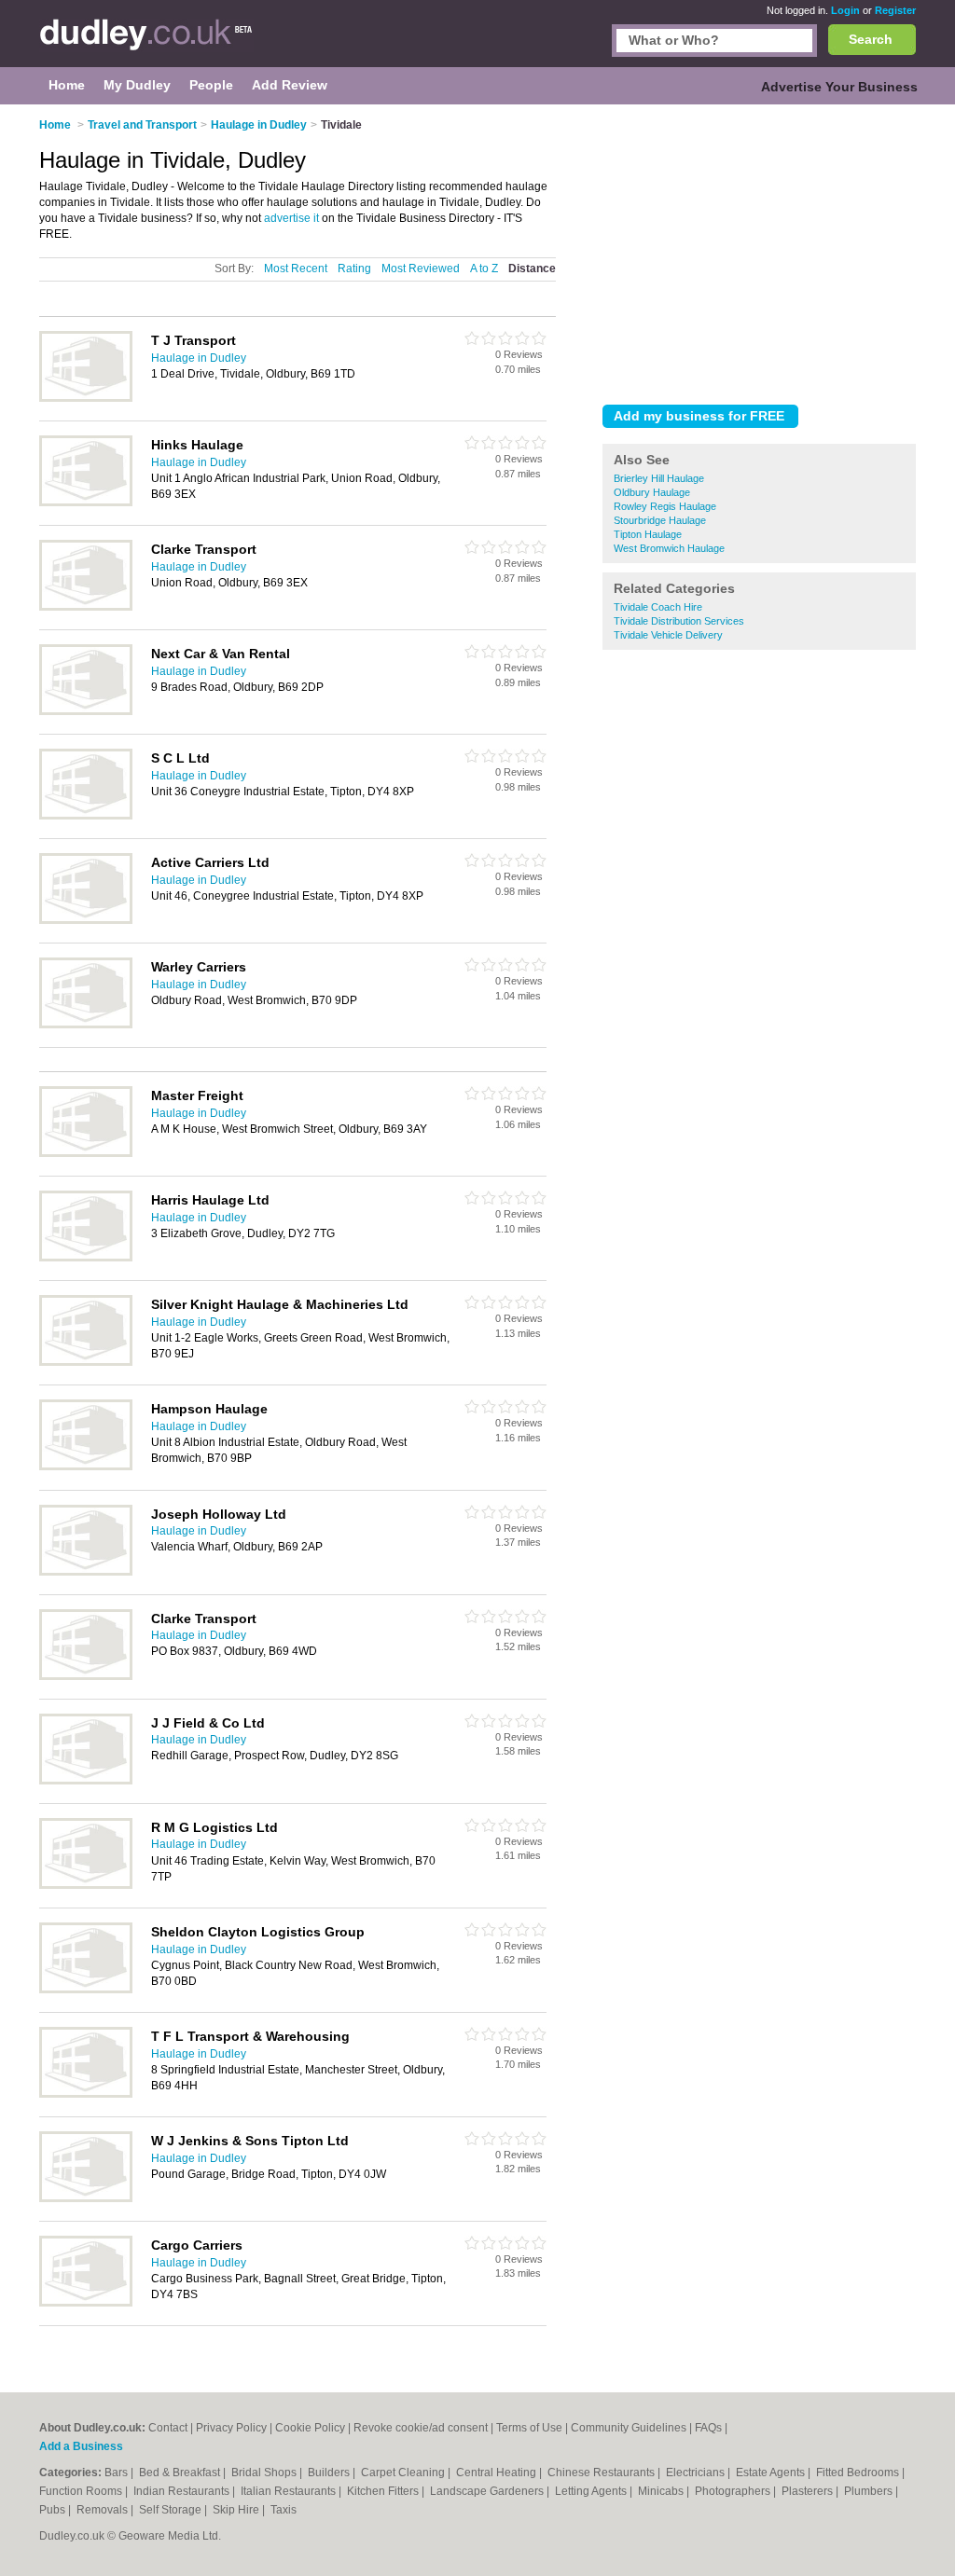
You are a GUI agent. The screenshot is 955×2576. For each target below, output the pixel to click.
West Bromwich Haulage (669, 548)
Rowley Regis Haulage (665, 506)
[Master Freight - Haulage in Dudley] (86, 1153)
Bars (118, 2473)
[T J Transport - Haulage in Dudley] (86, 398)
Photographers (734, 2491)
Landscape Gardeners (488, 2491)
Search (871, 39)
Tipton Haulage (648, 534)
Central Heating (498, 2473)
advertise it (291, 218)
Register (895, 10)
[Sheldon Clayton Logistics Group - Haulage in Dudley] (86, 1990)
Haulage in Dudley (199, 358)
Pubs (54, 2510)
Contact (168, 2428)
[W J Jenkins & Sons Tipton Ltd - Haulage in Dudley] (86, 2198)
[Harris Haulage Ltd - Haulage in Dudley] (86, 1258)
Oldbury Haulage (652, 492)
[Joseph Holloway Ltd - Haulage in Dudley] (86, 1572)
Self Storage (172, 2510)
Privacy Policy (231, 2428)
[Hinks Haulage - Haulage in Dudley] (86, 503)
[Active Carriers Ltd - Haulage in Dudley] (86, 920)
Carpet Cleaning (404, 2473)
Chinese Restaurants (602, 2473)
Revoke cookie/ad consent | (425, 2428)
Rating (354, 269)
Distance (532, 269)
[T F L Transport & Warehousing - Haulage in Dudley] (86, 2094)
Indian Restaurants (183, 2491)
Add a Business (81, 2446)
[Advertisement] (759, 251)
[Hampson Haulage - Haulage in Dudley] (86, 1467)
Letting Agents (592, 2491)
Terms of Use (529, 2428)
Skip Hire (237, 2510)
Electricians (697, 2473)
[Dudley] (146, 43)
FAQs (708, 2428)
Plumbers (870, 2491)
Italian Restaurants (290, 2491)
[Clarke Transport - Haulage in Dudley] (86, 607)
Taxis (284, 2510)
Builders (330, 2473)
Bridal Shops (265, 2473)
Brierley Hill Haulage (659, 478)
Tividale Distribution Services (679, 621)
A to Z (484, 269)
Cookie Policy (310, 2428)
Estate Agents (772, 2473)
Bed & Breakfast (181, 2473)
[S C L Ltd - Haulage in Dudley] (86, 816)
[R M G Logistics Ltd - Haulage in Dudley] (86, 1885)
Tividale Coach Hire (658, 607)
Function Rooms (82, 2491)
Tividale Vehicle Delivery (668, 635)
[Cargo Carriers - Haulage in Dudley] (86, 2303)
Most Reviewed (421, 269)
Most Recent (296, 269)
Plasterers (809, 2491)
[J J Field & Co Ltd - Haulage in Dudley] (86, 1781)
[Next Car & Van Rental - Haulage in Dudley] (86, 711)
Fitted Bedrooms (859, 2473)
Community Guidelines (629, 2428)
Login (845, 10)
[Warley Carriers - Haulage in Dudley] (86, 1025)
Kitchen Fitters (384, 2491)
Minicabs (662, 2491)
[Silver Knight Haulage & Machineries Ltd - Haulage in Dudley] (86, 1362)
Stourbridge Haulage (660, 520)
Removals (104, 2510)
